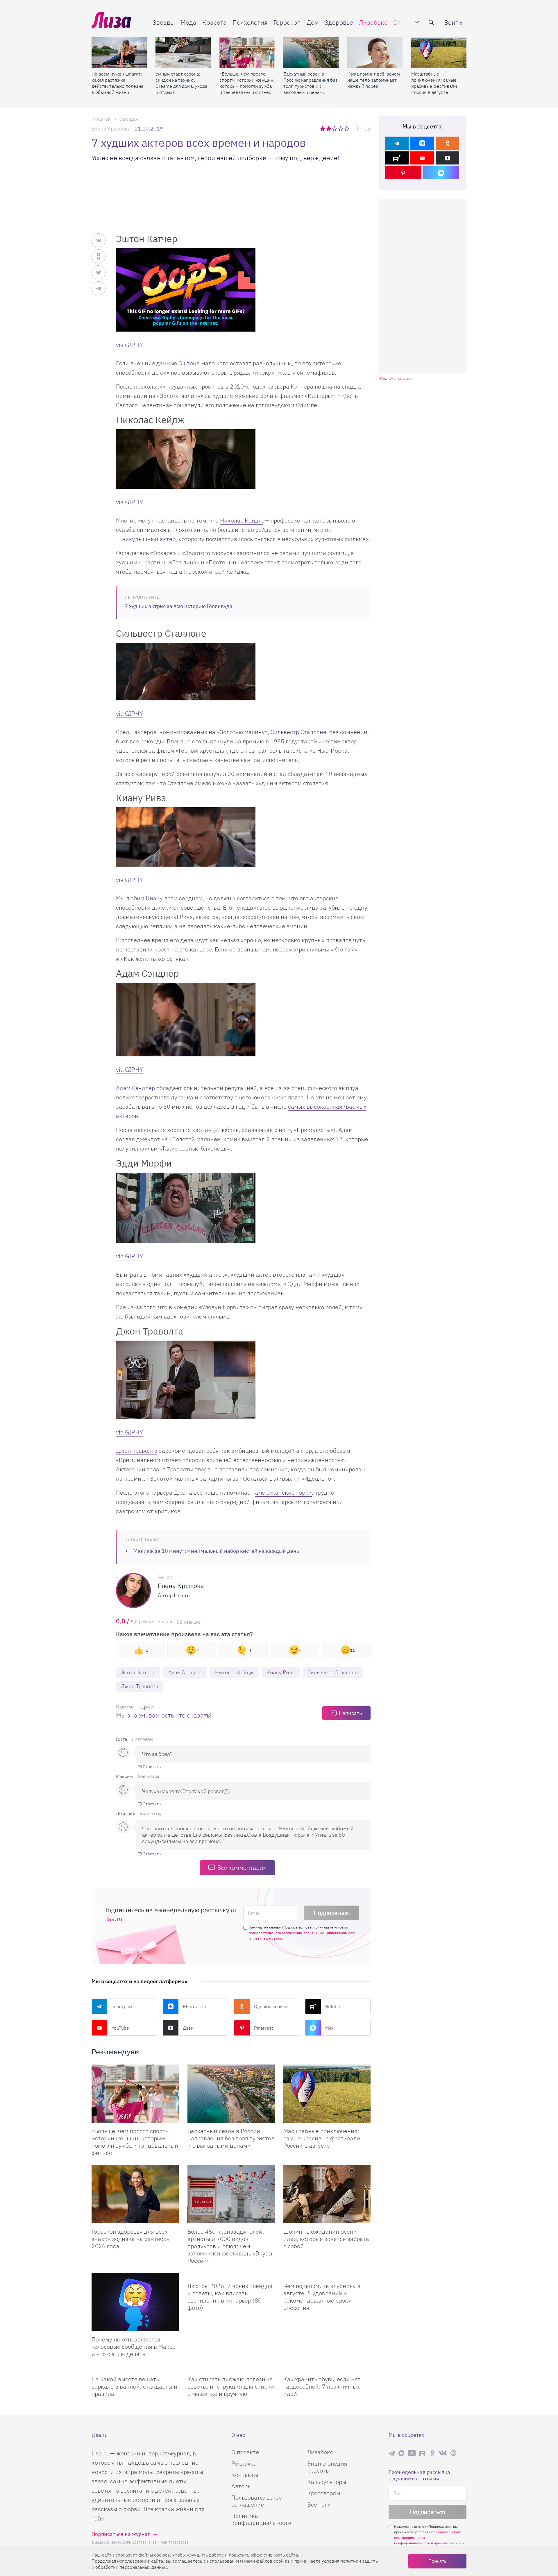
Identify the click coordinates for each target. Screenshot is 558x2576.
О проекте (245, 2452)
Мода (188, 22)
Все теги (319, 2504)
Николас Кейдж (242, 520)
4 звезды (341, 128)
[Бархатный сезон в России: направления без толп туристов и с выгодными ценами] (311, 53)
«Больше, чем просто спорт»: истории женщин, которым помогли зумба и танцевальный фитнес (247, 83)
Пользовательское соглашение (257, 2501)
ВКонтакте (194, 2006)
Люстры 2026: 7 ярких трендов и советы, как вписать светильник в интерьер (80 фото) (230, 2297)
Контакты (245, 2475)
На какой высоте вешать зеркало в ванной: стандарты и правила (134, 2386)
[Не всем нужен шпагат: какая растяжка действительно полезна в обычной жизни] (119, 53)
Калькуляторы (327, 2482)
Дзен (188, 2028)
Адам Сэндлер (135, 1088)
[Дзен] (447, 158)
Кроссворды (324, 2493)
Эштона (189, 363)
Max (329, 2028)
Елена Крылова (110, 129)
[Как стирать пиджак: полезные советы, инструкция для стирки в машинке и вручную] (231, 2369)
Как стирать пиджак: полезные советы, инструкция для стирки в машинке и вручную (231, 2386)
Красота (214, 22)
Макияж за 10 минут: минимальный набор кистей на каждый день (216, 1551)
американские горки (283, 1492)
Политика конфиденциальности (261, 2519)
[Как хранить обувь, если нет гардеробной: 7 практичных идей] (327, 2369)
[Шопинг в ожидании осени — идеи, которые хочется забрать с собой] (327, 2194)
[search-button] (431, 22)
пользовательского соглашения (275, 1933)
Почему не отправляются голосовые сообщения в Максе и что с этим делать (134, 2347)
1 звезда (323, 128)
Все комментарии (242, 1867)
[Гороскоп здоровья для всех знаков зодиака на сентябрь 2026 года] (135, 2194)
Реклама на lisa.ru (396, 379)
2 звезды (329, 128)
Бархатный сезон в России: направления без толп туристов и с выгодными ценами (311, 83)
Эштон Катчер (138, 1672)
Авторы (242, 2486)
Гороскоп (287, 22)
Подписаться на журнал (121, 2534)
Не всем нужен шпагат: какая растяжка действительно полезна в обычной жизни (117, 83)
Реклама (243, 2463)
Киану (154, 898)
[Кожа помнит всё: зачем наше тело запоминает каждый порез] (375, 53)
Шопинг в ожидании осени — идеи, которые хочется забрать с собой (326, 2239)
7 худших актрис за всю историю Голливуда (179, 606)
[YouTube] (422, 158)
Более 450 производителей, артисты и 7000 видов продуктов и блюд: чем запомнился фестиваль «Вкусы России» (230, 2246)
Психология (250, 22)
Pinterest (263, 2028)
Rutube (333, 2006)
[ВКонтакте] (422, 143)
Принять (437, 2561)
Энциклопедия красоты (327, 2467)
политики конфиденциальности (330, 1933)
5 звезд (347, 128)
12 (367, 129)
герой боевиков (181, 774)
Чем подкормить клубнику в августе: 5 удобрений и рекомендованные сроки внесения (322, 2297)
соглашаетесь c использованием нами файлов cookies (231, 2561)
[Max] (441, 173)
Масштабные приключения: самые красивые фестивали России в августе (434, 83)
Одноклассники (271, 2006)
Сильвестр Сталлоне (298, 732)
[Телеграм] (397, 143)
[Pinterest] (403, 173)
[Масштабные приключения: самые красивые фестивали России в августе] (439, 53)
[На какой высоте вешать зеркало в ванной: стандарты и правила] (135, 2369)
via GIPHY (129, 345)
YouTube (120, 2028)
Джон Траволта (137, 1451)
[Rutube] (397, 158)
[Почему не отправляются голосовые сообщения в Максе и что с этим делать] (135, 2302)
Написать (350, 1713)
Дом (313, 22)
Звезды (164, 22)
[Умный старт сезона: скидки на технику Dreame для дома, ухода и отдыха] (183, 53)
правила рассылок (267, 1938)
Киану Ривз (281, 1672)
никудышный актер (149, 539)
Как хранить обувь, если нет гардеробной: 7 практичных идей (322, 2386)
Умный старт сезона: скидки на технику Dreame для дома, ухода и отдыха (181, 83)
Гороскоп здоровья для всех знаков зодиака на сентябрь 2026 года (130, 2239)
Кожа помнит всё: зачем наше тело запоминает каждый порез (374, 80)
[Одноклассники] (447, 143)
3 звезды (335, 128)
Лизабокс (373, 22)
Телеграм (122, 2006)
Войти (453, 22)
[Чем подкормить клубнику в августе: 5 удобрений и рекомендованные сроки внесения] (327, 2275)
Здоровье (339, 22)
